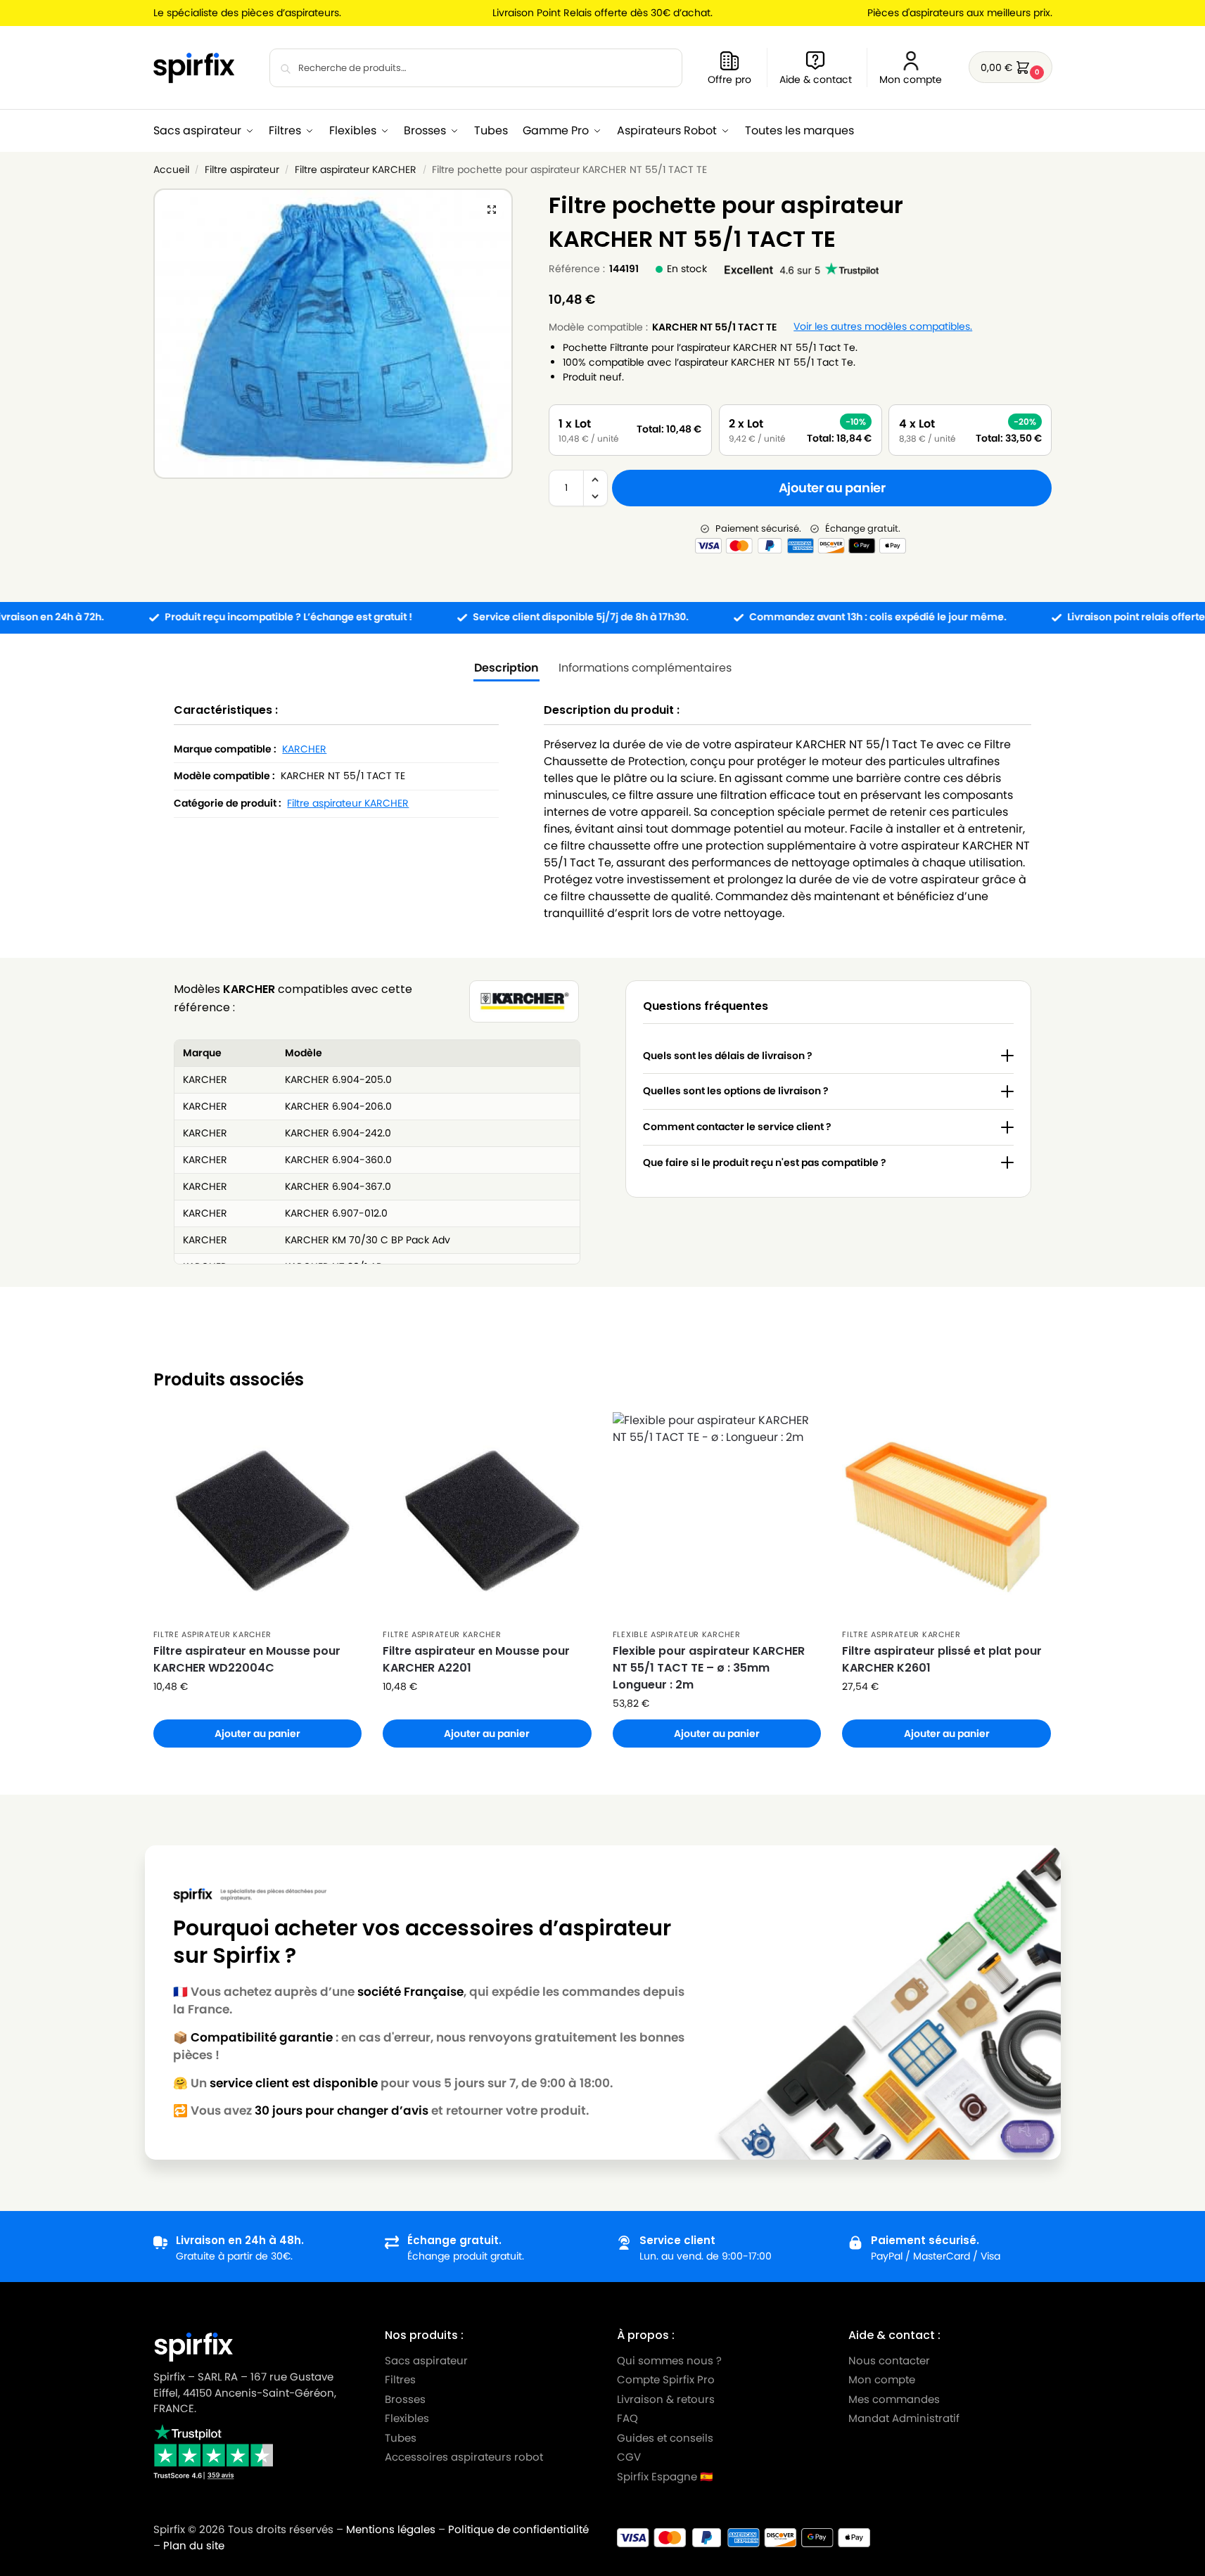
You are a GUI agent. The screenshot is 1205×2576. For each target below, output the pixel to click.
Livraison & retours (666, 2399)
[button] (1010, 67)
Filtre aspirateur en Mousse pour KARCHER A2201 (476, 1659)
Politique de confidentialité (518, 2529)
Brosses (405, 2399)
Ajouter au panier (832, 488)
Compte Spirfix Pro (666, 2379)
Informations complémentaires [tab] (645, 668)
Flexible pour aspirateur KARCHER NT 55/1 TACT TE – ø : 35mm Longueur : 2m (709, 1668)
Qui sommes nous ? (669, 2360)
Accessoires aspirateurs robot (464, 2457)
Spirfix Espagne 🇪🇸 (665, 2476)
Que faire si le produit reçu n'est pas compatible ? (765, 1162)
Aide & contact (816, 79)
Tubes (401, 2438)
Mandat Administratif (904, 2418)
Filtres (400, 2379)
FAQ (627, 2418)
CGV (629, 2457)
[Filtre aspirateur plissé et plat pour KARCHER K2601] (946, 1517)
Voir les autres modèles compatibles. (883, 327)
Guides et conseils (665, 2438)
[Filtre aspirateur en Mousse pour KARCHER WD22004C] (258, 1517)
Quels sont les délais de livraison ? (728, 1056)
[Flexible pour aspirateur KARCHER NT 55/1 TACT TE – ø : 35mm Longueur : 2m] (717, 1517)
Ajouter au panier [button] (257, 1734)
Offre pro (729, 79)
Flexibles (407, 2418)
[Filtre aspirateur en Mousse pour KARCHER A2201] (487, 1517)
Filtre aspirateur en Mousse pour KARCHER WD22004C (247, 1659)
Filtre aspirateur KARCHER (356, 170)
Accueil (171, 170)
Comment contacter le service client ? (737, 1127)
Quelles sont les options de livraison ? (736, 1091)
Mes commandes (895, 2399)
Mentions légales (391, 2529)
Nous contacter (889, 2360)
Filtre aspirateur (242, 170)
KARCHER (304, 749)
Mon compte (911, 79)
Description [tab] (506, 668)
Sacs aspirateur (426, 2360)
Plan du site (194, 2545)
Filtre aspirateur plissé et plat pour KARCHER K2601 (942, 1659)
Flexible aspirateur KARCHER (677, 1634)
